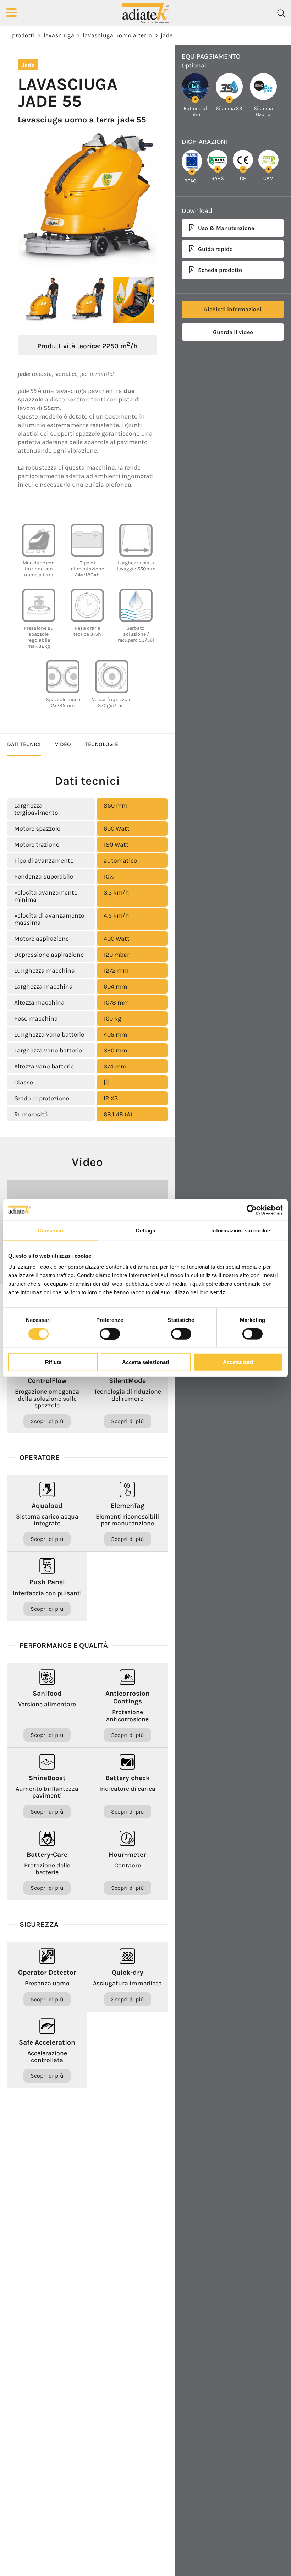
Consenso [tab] (50, 1230)
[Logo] (145, 13)
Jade (167, 35)
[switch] (110, 1334)
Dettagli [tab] (146, 1230)
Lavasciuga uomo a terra (117, 35)
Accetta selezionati (145, 1362)
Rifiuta (53, 1362)
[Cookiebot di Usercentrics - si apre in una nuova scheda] (252, 1210)
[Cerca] (281, 13)
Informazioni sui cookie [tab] (240, 1230)
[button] (153, 301)
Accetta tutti (238, 1362)
